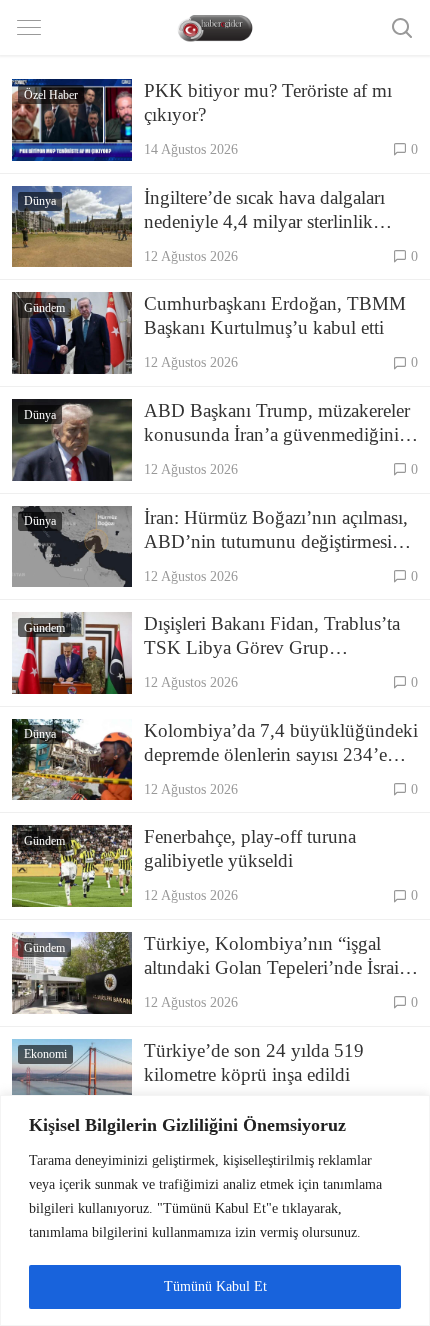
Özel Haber (51, 95)
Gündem (44, 308)
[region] (215, 1210)
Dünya (40, 201)
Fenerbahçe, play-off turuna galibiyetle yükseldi (250, 848)
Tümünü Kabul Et (215, 1286)
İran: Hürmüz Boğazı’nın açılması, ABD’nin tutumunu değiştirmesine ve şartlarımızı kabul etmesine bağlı (278, 530)
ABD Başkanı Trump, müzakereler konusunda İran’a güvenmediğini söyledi (277, 423)
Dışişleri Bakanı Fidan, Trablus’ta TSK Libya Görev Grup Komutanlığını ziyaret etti (272, 636)
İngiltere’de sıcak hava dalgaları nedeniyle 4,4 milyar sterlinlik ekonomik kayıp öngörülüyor (264, 210)
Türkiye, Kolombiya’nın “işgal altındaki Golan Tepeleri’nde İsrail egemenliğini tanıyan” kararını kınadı (274, 956)
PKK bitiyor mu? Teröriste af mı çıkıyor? (268, 102)
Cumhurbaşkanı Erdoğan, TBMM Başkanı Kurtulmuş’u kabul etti (275, 315)
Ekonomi (45, 1054)
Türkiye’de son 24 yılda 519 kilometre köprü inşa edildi (254, 1062)
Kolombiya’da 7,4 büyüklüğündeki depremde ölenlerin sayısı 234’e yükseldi (281, 743)
